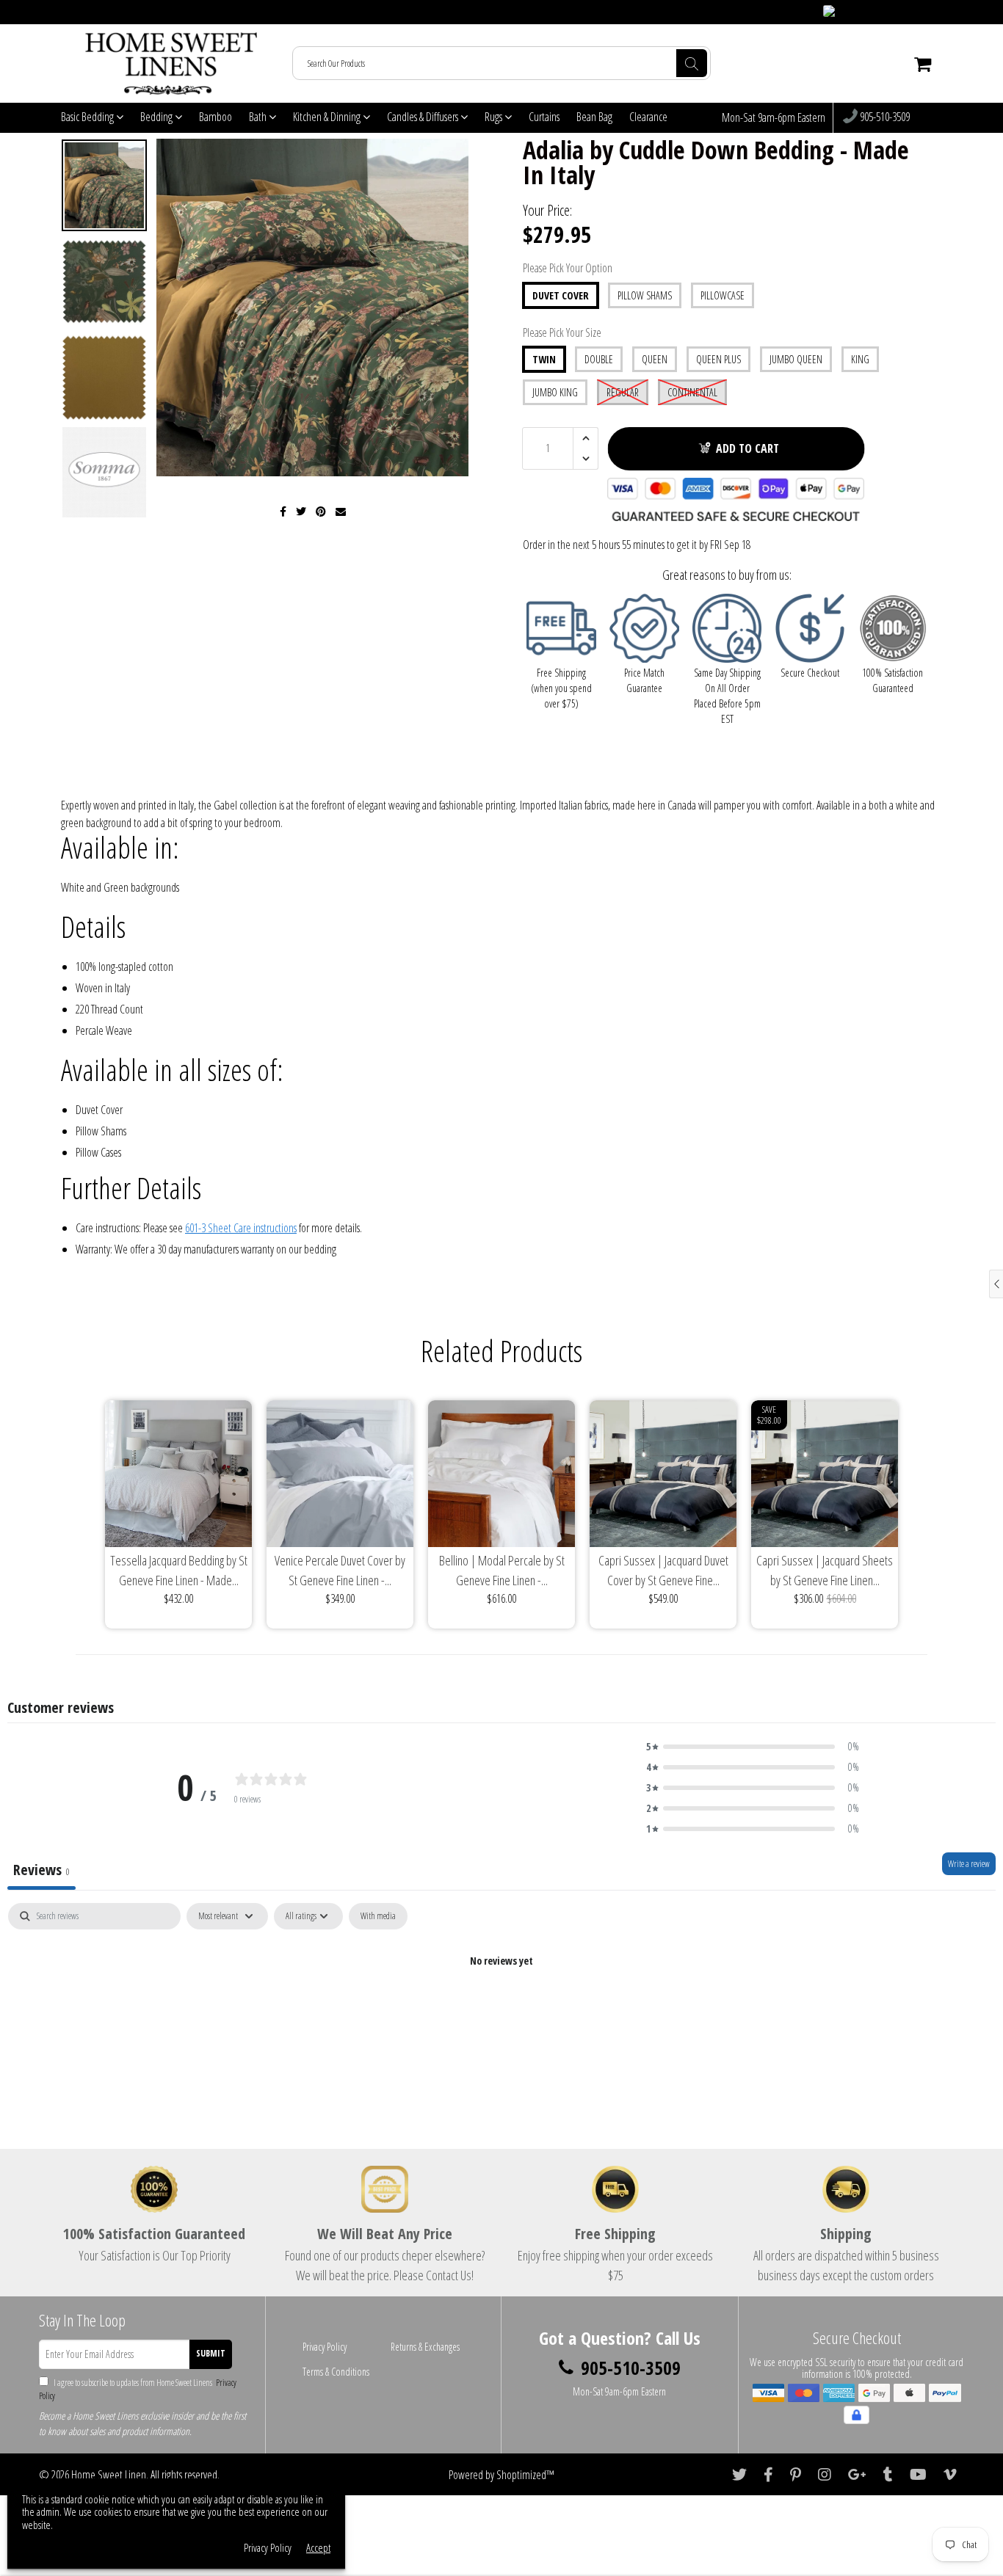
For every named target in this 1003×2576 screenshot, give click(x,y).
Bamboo (216, 117)
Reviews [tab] (41, 1870)
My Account (913, 12)
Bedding (157, 117)
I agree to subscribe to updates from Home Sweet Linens (138, 2389)
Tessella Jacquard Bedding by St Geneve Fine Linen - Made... (179, 1570)
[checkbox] (378, 1916)
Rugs (495, 117)
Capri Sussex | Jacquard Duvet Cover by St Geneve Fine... (663, 1570)
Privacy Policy (325, 2347)
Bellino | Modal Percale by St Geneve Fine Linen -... (502, 1570)
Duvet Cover (561, 295)
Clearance (648, 117)
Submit (211, 2353)
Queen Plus (718, 359)
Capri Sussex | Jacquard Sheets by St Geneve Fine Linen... (825, 1570)
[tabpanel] (501, 2011)
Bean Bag (594, 117)
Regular (623, 392)
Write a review (969, 1864)
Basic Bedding (88, 117)
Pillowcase (723, 295)
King (860, 359)
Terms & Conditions (336, 2372)
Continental (692, 392)
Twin (544, 359)
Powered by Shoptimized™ (501, 2475)
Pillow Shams (645, 295)
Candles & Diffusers (424, 117)
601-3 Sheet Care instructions (241, 1228)
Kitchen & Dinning (328, 117)
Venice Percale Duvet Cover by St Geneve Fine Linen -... (340, 1570)
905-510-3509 (884, 117)
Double (599, 359)
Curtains (544, 117)
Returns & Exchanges (425, 2347)
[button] (753, 1747)
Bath (259, 117)
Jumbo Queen (796, 359)
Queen (655, 359)
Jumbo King (555, 392)
